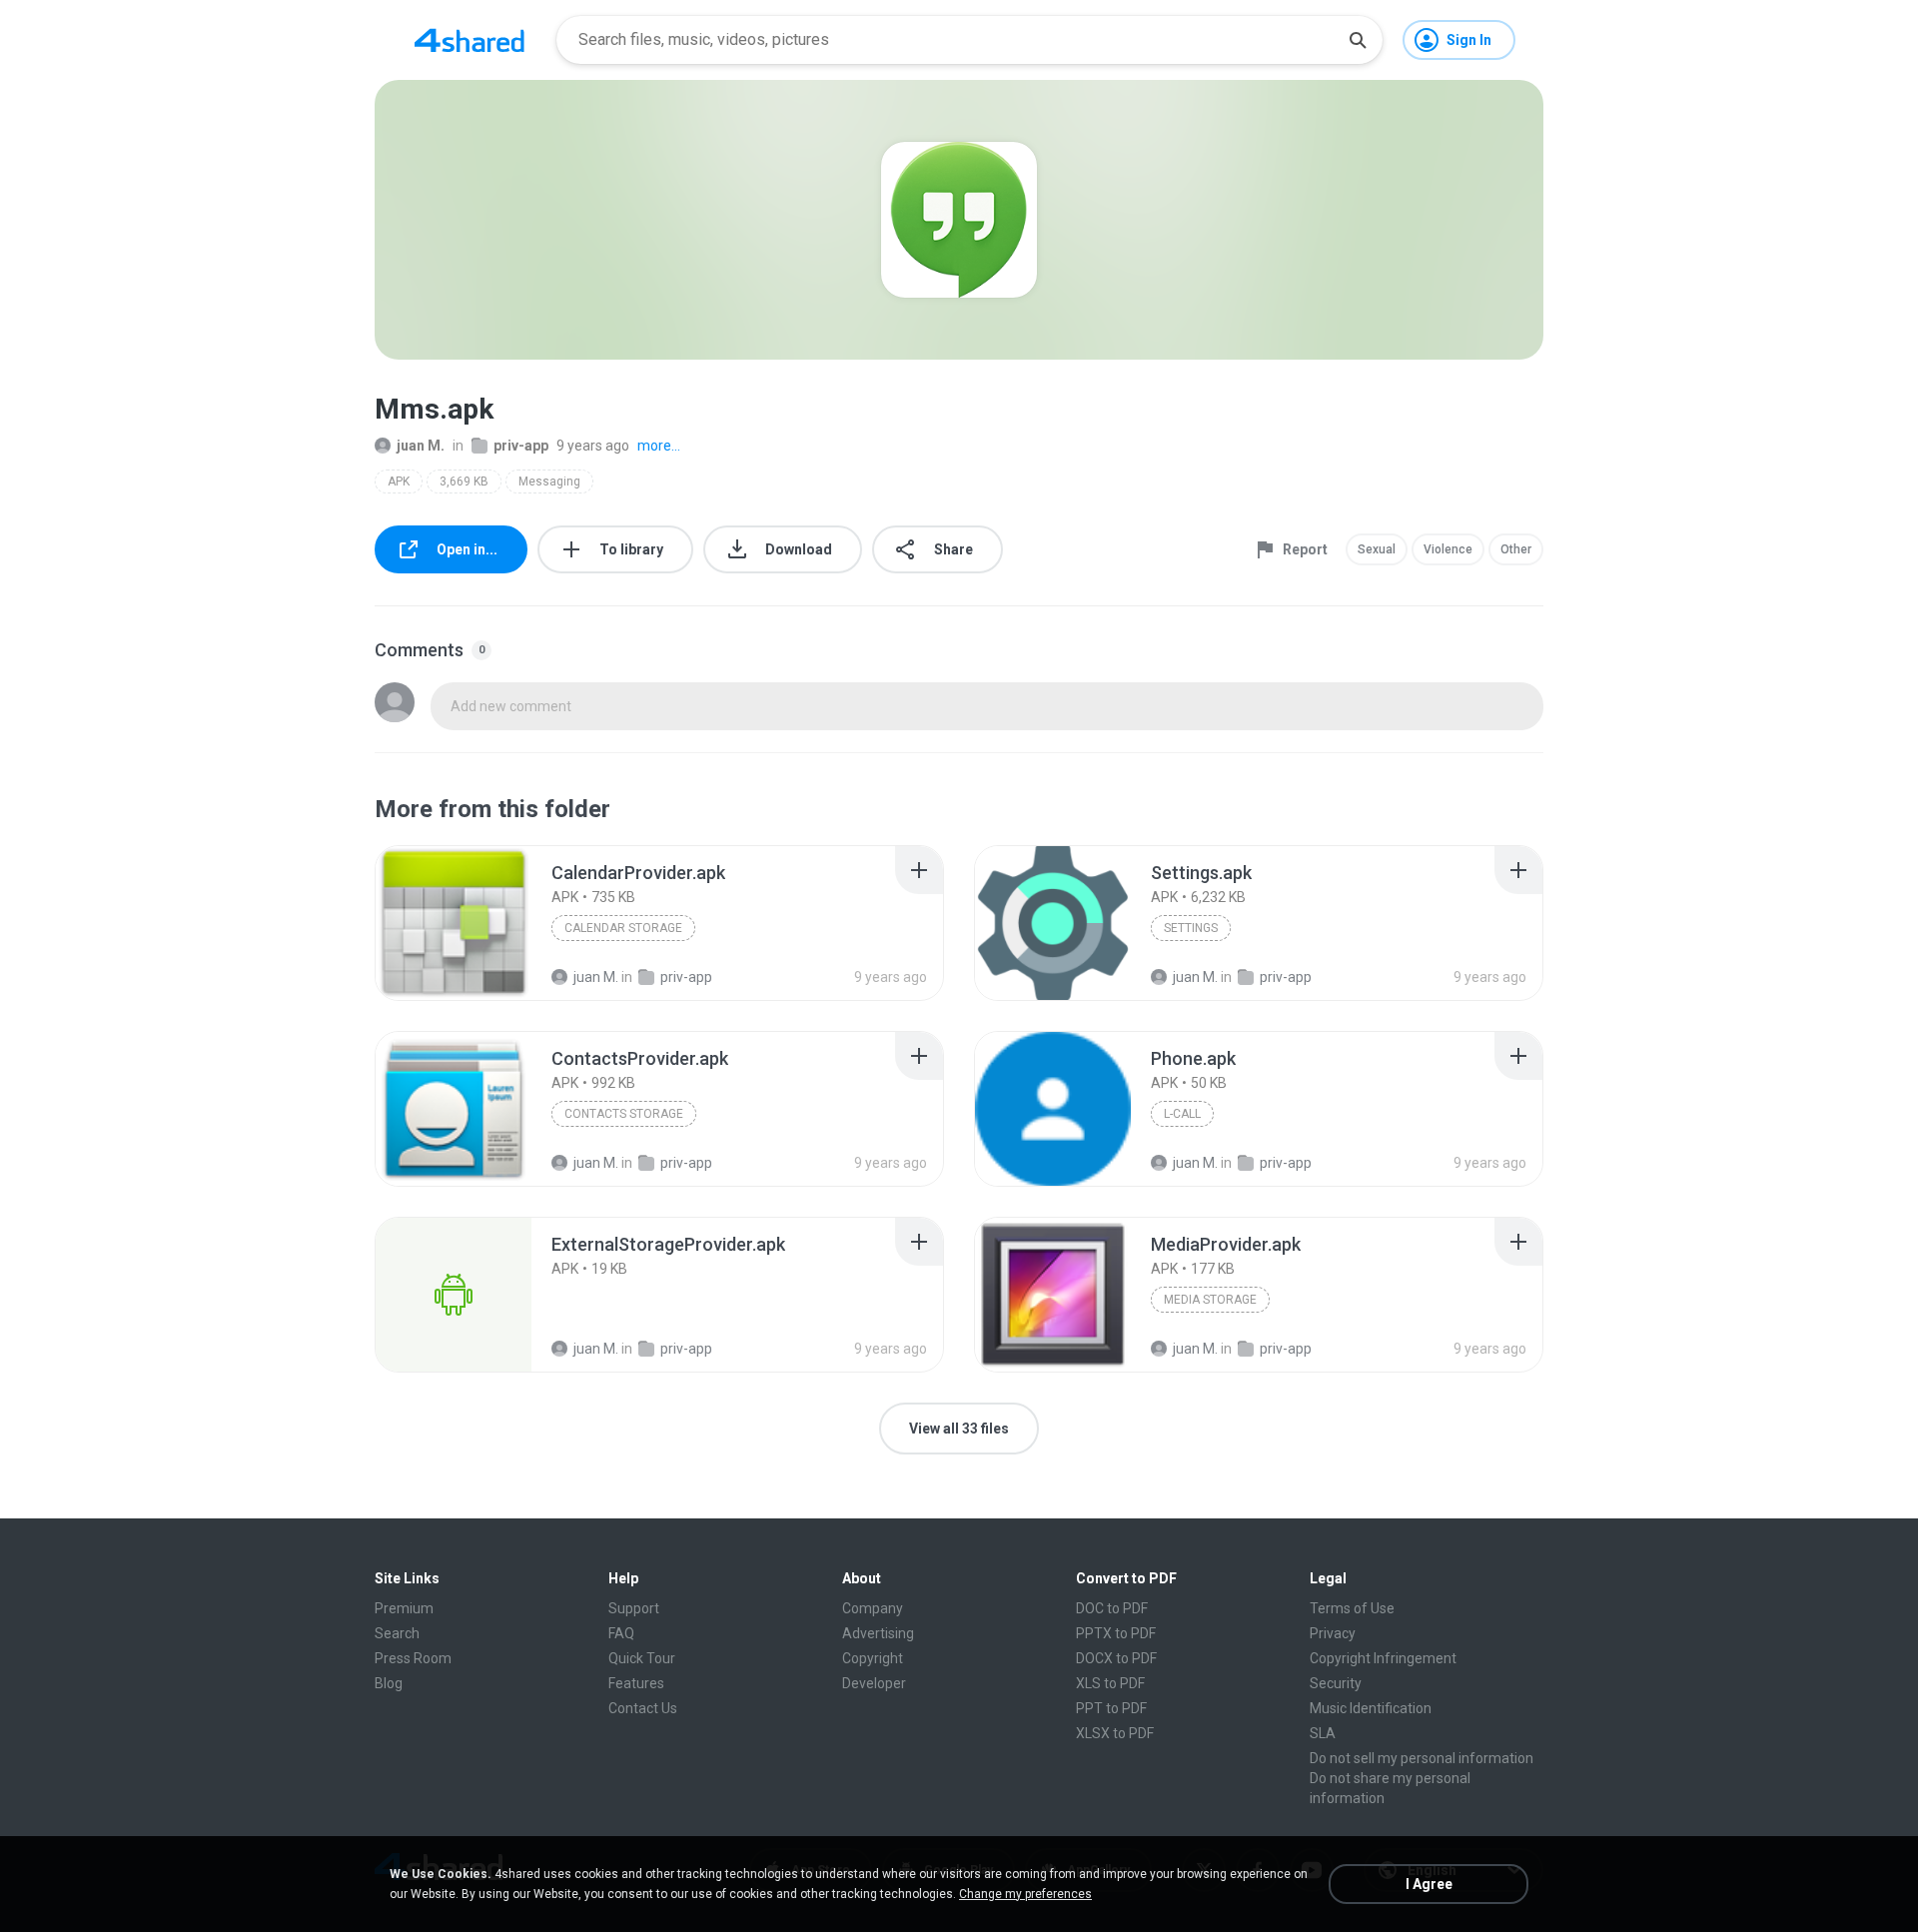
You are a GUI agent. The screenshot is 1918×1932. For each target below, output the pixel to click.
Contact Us (643, 1708)
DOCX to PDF (1116, 1658)
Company (873, 1608)
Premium (404, 1608)
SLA (1323, 1733)
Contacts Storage (624, 1114)
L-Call (1182, 1114)
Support (634, 1608)
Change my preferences (1025, 1894)
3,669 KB (464, 482)
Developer (874, 1683)
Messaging (549, 482)
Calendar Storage (623, 928)
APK (399, 482)
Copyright (873, 1658)
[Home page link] (470, 40)
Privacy (1333, 1633)
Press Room (413, 1658)
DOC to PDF (1112, 1608)
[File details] (454, 923)
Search (397, 1633)
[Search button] (1358, 40)
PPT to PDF (1111, 1708)
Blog (389, 1683)
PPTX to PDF (1116, 1633)
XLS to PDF (1110, 1683)
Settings (1191, 928)
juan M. (421, 446)
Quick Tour (642, 1658)
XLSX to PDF (1115, 1733)
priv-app (521, 446)
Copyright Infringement (1383, 1658)
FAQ (621, 1633)
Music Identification (1371, 1708)
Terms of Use (1352, 1608)
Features (636, 1683)
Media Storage (1210, 1300)
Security (1336, 1683)
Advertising (878, 1633)
